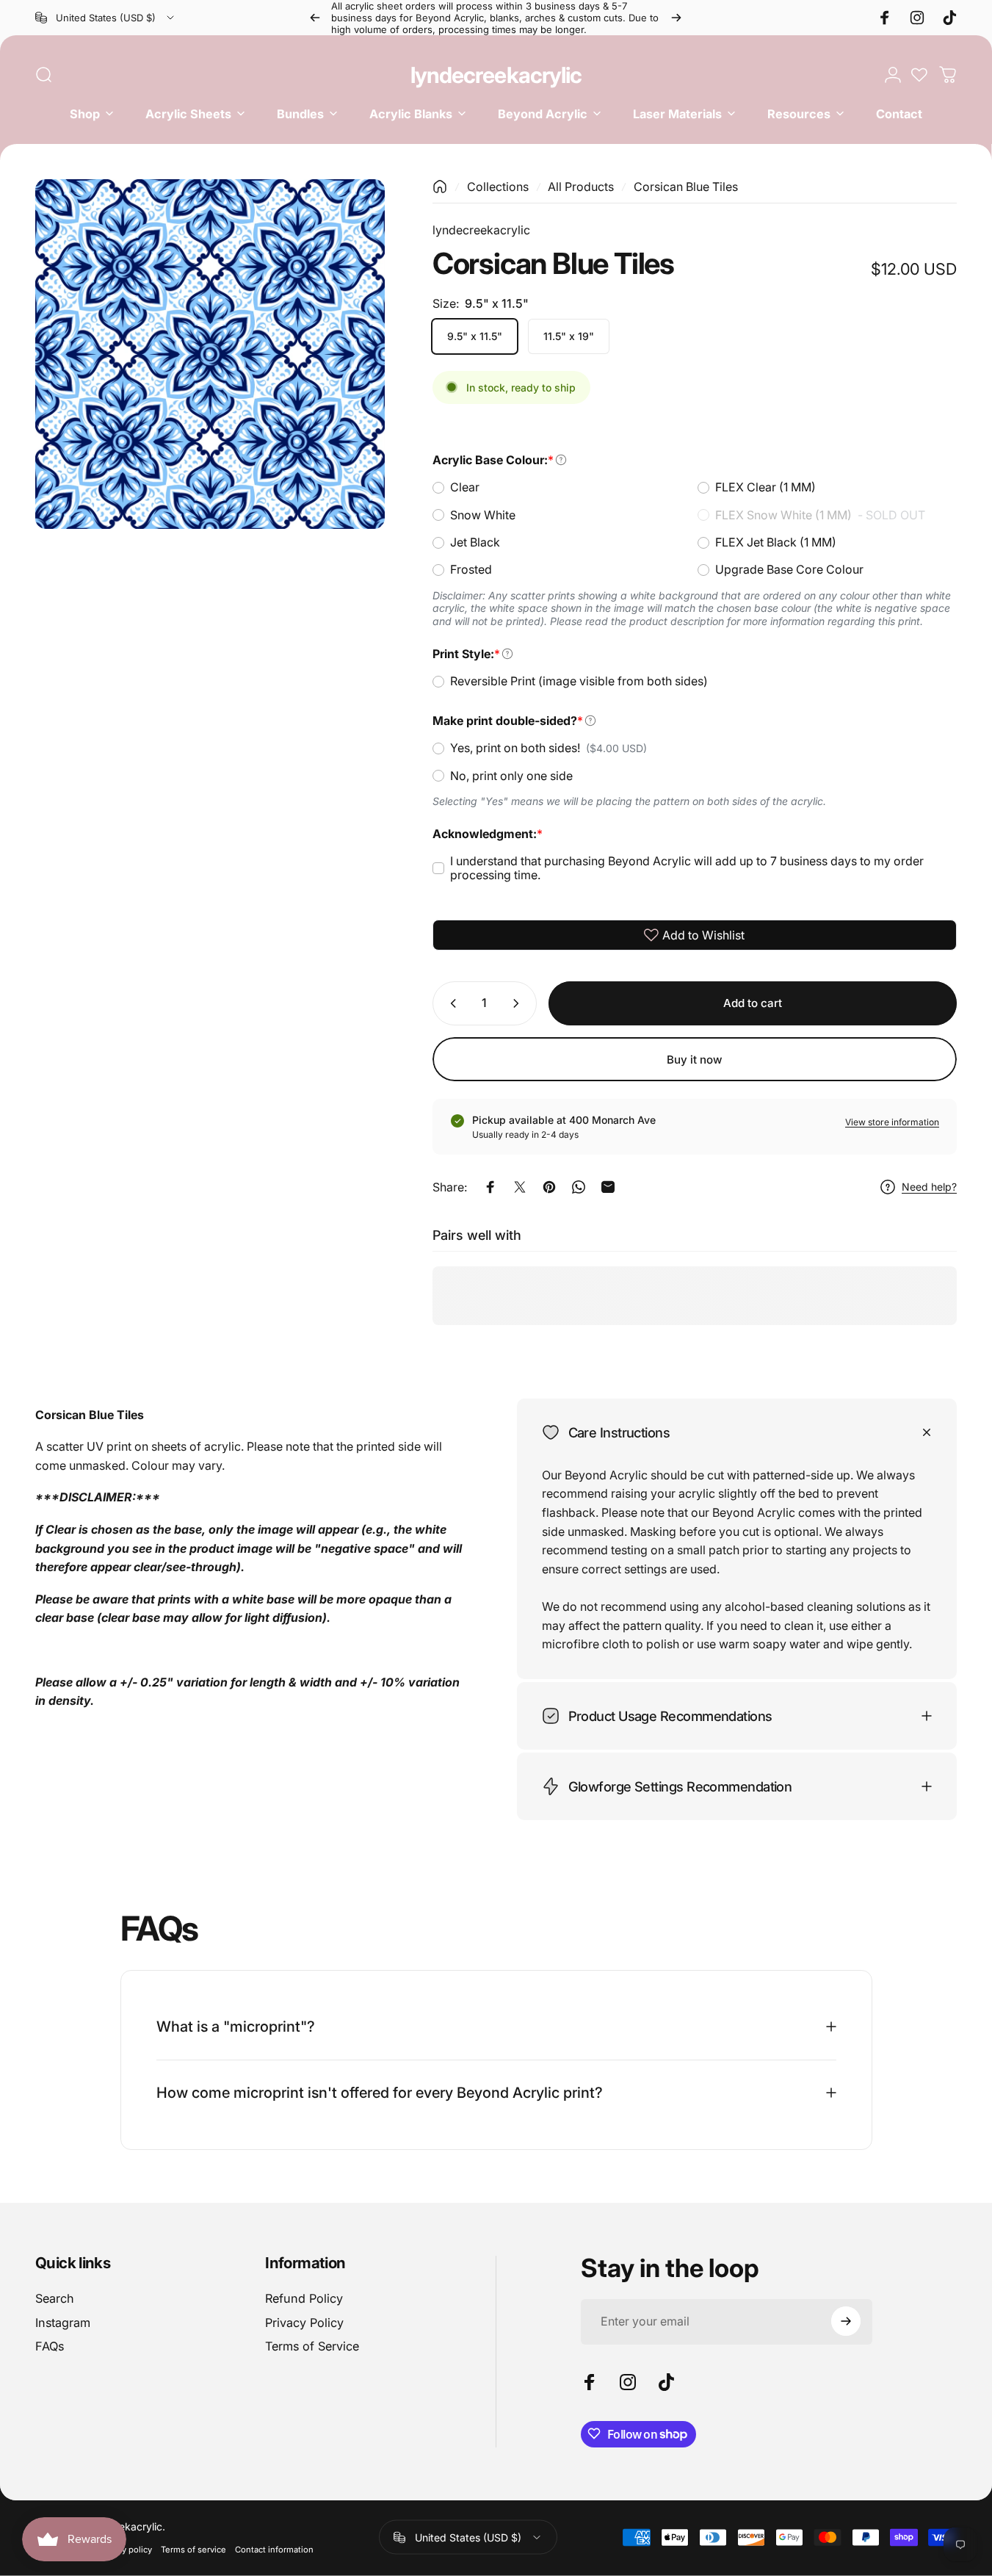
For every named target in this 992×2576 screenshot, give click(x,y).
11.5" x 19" (569, 336)
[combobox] (106, 18)
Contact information (274, 2550)
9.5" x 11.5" (475, 336)
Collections (498, 187)
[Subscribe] (846, 2321)
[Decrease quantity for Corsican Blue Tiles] (450, 1003)
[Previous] (315, 18)
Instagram (63, 2323)
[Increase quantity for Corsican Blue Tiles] (519, 1003)
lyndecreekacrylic (496, 75)
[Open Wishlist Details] (919, 75)
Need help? (929, 1187)
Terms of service (193, 2550)
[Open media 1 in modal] (210, 354)
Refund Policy (304, 2298)
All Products (581, 187)
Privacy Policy (304, 2323)
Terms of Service (312, 2346)
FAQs (50, 2346)
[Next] (676, 18)
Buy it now (695, 1059)
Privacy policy (125, 2550)
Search (55, 2298)
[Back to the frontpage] (440, 187)
